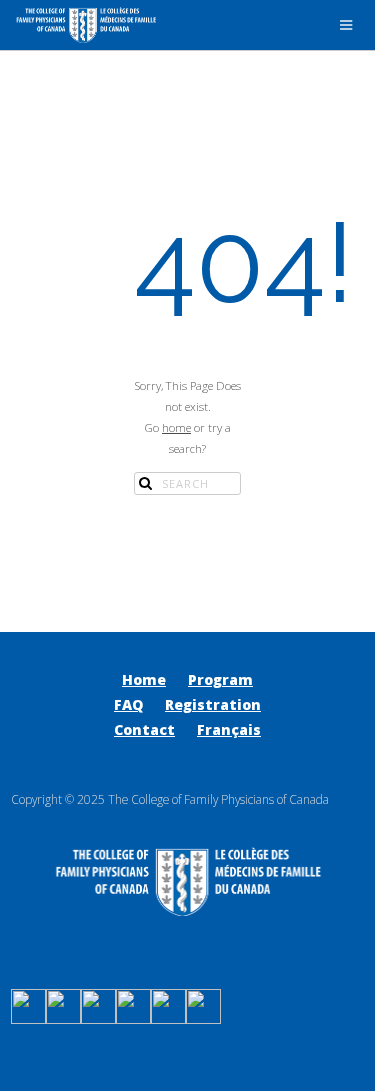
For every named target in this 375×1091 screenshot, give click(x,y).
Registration (213, 704)
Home (144, 679)
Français (229, 729)
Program (220, 679)
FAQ (128, 704)
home (176, 427)
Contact (144, 729)
